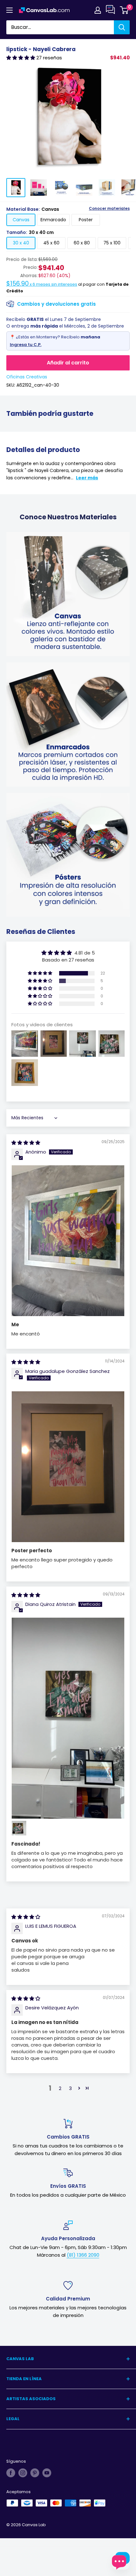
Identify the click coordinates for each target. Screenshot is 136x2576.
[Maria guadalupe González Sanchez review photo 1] (68, 1467)
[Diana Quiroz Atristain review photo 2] (19, 1828)
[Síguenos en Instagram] (23, 2473)
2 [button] (60, 2088)
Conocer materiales (109, 209)
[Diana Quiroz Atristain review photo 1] (68, 1718)
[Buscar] (122, 27)
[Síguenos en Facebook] (11, 2473)
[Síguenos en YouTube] (47, 2473)
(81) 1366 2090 (83, 2255)
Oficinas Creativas (27, 377)
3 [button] (70, 2088)
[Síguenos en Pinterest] (35, 2473)
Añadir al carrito (68, 363)
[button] (21, 58)
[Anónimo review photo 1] (68, 1241)
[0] (124, 10)
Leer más (87, 478)
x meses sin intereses (42, 284)
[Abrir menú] (9, 10)
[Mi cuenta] (98, 10)
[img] (26, 1143)
